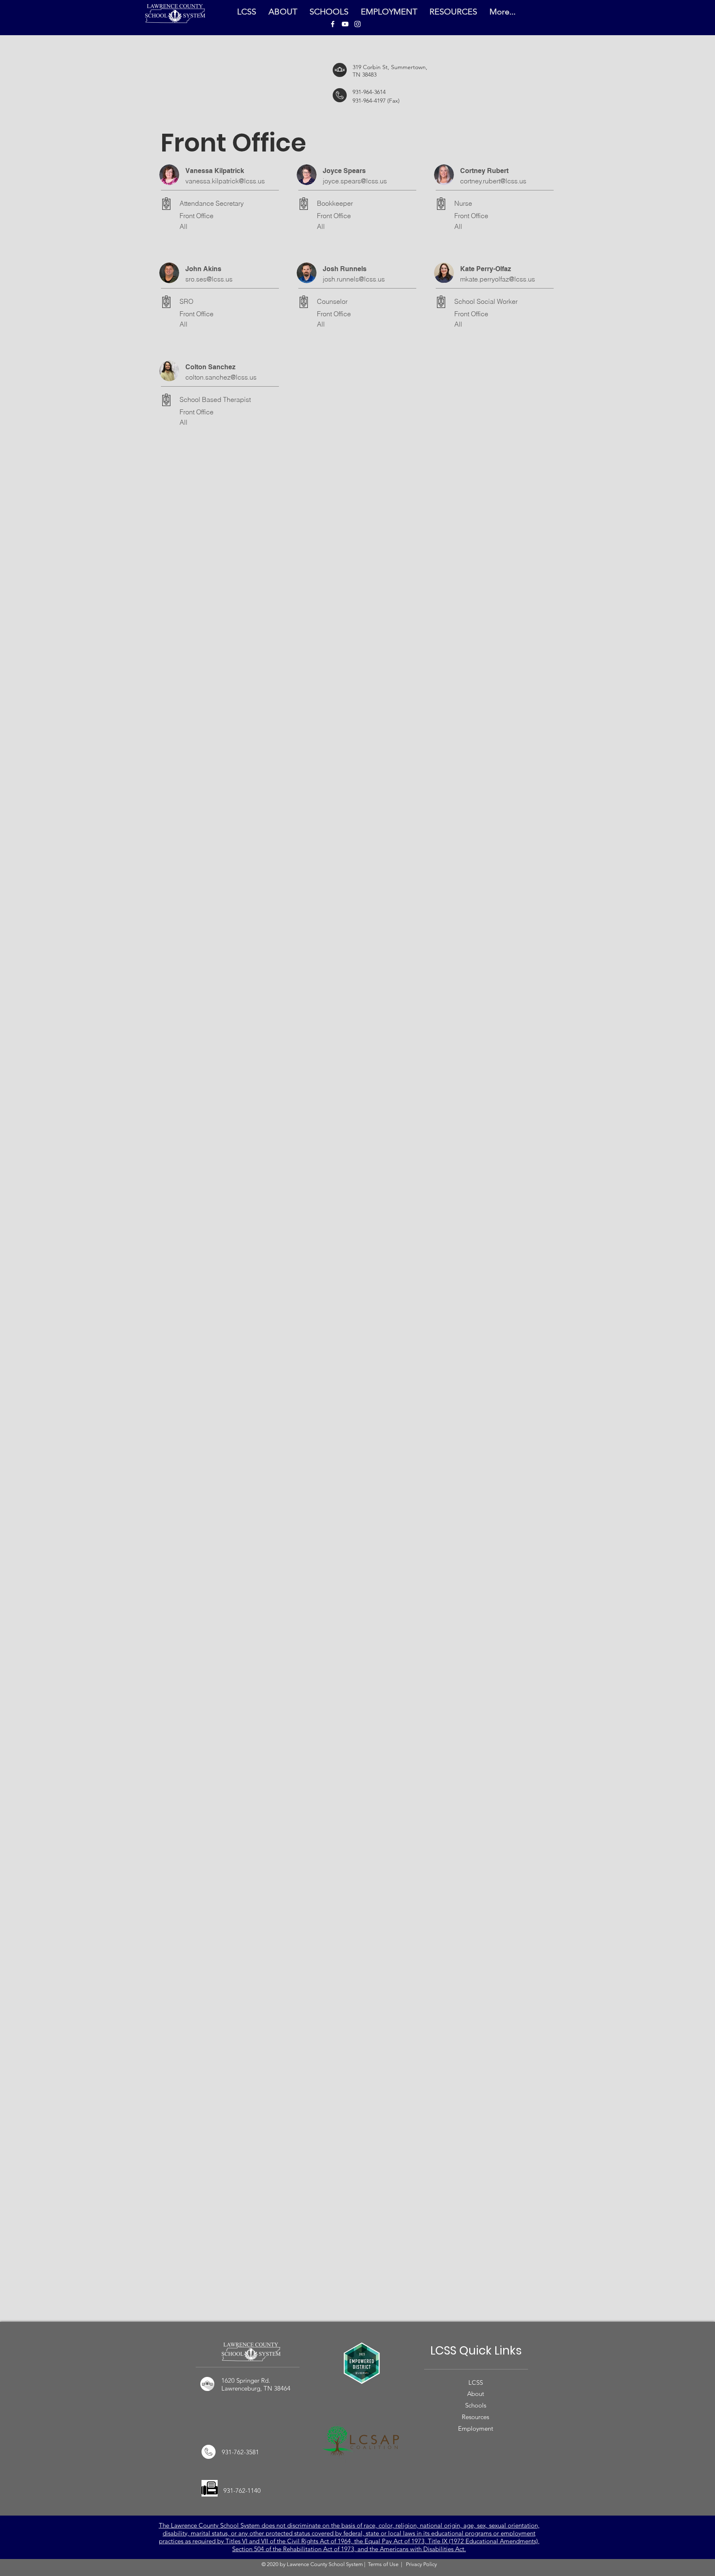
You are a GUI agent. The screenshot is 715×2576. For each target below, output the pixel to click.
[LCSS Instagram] (357, 24)
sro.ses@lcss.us (209, 279)
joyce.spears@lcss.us (355, 181)
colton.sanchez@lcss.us (221, 377)
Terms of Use (383, 2564)
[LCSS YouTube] (345, 24)
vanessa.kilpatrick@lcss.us (225, 181)
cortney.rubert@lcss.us (493, 181)
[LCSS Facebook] (333, 24)
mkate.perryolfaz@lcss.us (498, 279)
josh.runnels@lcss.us (354, 279)
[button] (453, 12)
